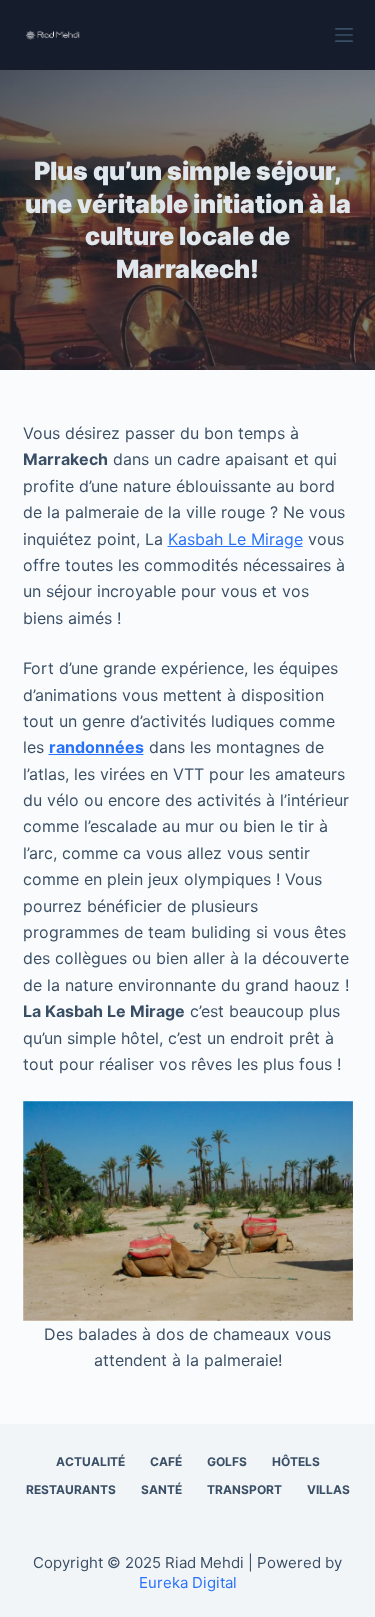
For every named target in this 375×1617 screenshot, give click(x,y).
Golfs (227, 1461)
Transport (244, 1489)
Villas (328, 1489)
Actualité (90, 1461)
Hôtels (296, 1461)
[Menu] (344, 35)
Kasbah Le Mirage (235, 539)
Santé (161, 1489)
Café (166, 1461)
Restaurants (71, 1489)
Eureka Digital (188, 1582)
